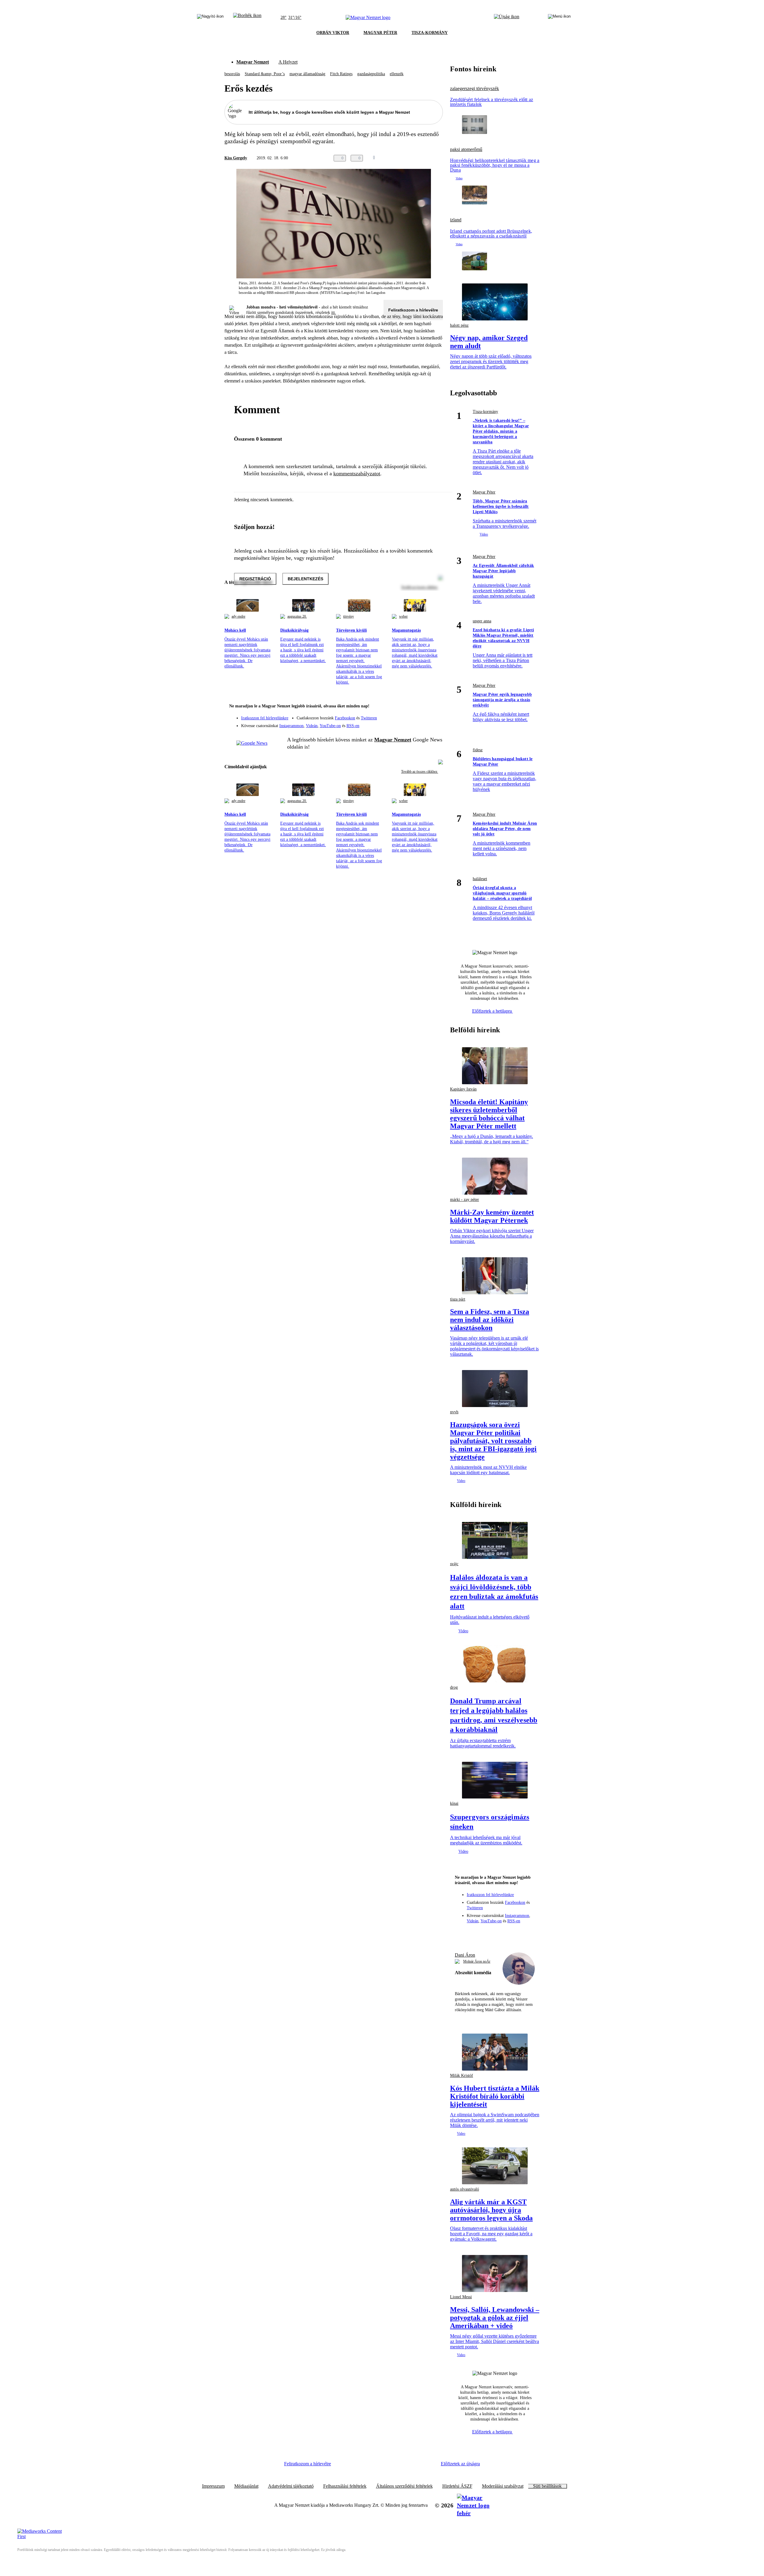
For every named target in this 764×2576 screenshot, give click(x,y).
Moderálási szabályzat (503, 2486)
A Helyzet (288, 62)
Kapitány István (463, 1089)
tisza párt (458, 1299)
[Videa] (411, 724)
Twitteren (369, 718)
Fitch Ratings (341, 74)
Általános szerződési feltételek (404, 2486)
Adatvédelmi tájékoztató (291, 2486)
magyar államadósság (307, 74)
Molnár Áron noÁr (477, 1961)
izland (456, 220)
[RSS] (435, 724)
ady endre (238, 616)
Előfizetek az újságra (460, 2464)
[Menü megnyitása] (559, 18)
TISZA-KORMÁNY (430, 33)
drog (454, 1687)
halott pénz (459, 325)
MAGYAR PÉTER (380, 33)
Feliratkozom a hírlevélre (413, 310)
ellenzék (397, 74)
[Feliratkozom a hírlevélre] (247, 18)
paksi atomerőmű (466, 149)
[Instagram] (423, 715)
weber (403, 616)
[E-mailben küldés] (415, 158)
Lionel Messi (461, 2297)
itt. (334, 313)
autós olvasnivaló (465, 2189)
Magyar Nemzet (253, 62)
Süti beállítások (547, 2486)
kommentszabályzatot (357, 473)
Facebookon (345, 718)
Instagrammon (291, 726)
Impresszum (213, 2486)
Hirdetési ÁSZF (457, 2486)
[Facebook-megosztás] (439, 158)
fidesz (478, 750)
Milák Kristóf (462, 2076)
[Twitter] (435, 715)
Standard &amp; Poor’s (265, 74)
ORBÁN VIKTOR (333, 33)
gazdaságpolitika (371, 74)
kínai (454, 1803)
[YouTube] (423, 724)
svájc (454, 1564)
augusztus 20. (297, 616)
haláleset (480, 879)
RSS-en (353, 726)
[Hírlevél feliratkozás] (435, 707)
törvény (349, 616)
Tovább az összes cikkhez (420, 772)
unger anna (482, 621)
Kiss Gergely (236, 158)
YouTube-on (330, 726)
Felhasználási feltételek (345, 2486)
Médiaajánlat (246, 2486)
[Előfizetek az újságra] (507, 18)
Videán (312, 726)
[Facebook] (411, 715)
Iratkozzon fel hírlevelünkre (265, 718)
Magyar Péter (484, 492)
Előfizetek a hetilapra (493, 1011)
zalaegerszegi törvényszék (475, 89)
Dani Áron (465, 1955)
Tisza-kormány (485, 412)
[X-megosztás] (427, 158)
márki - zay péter (465, 1200)
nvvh (454, 1412)
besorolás (232, 74)
